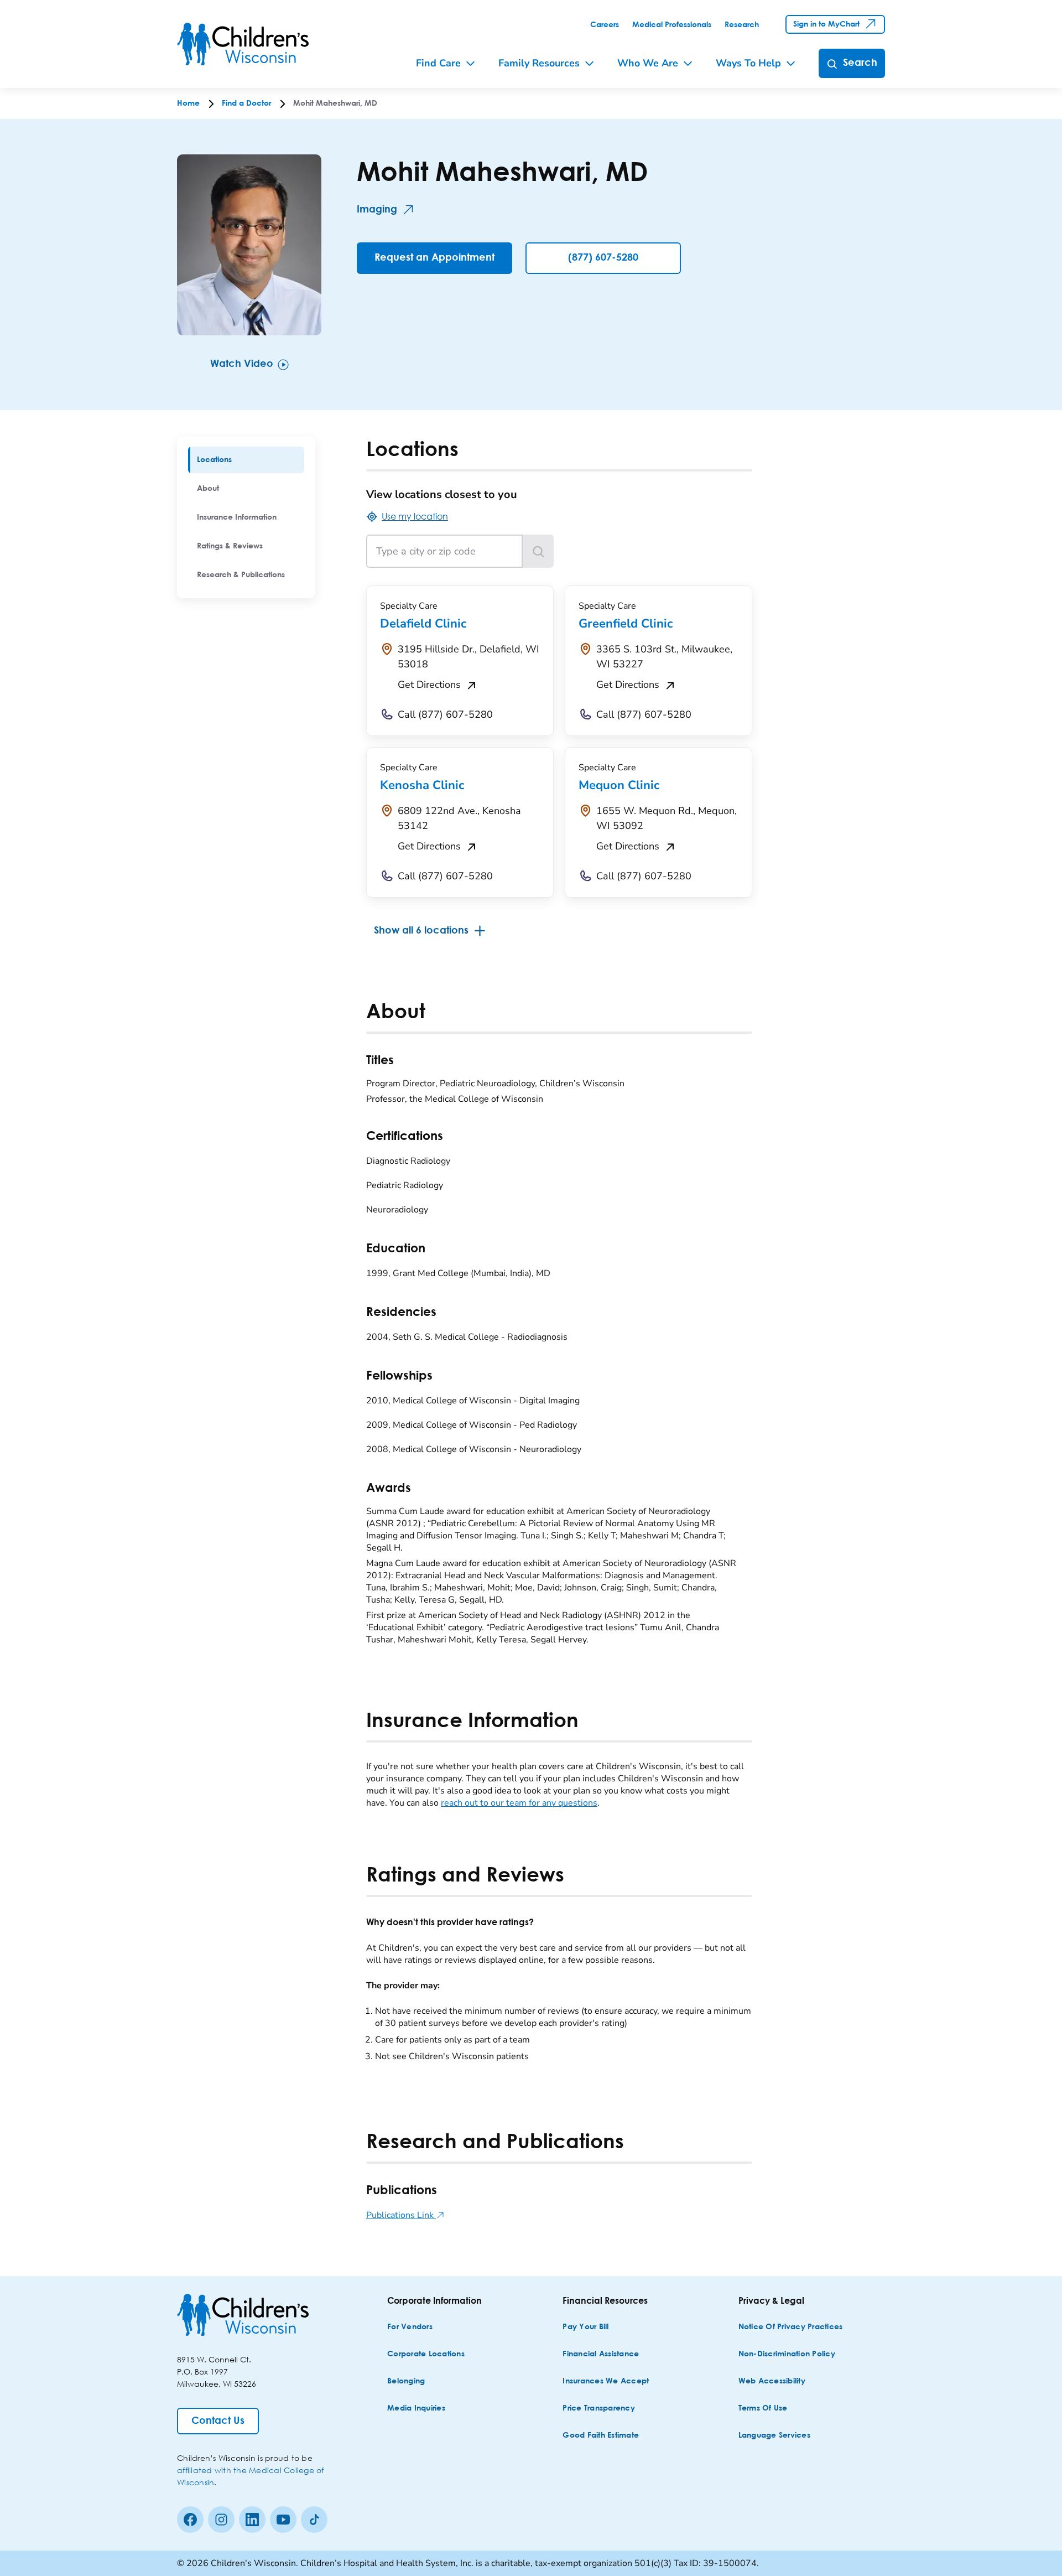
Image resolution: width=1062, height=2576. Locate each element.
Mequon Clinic (619, 785)
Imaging (377, 210)
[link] (605, 25)
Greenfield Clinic (626, 624)
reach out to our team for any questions (519, 1803)
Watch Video (242, 364)
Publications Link (405, 2215)
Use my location (415, 516)
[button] (6, 5)
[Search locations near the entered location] (538, 551)
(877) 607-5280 (603, 258)
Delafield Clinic (423, 624)
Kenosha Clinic (422, 785)
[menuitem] (246, 460)
